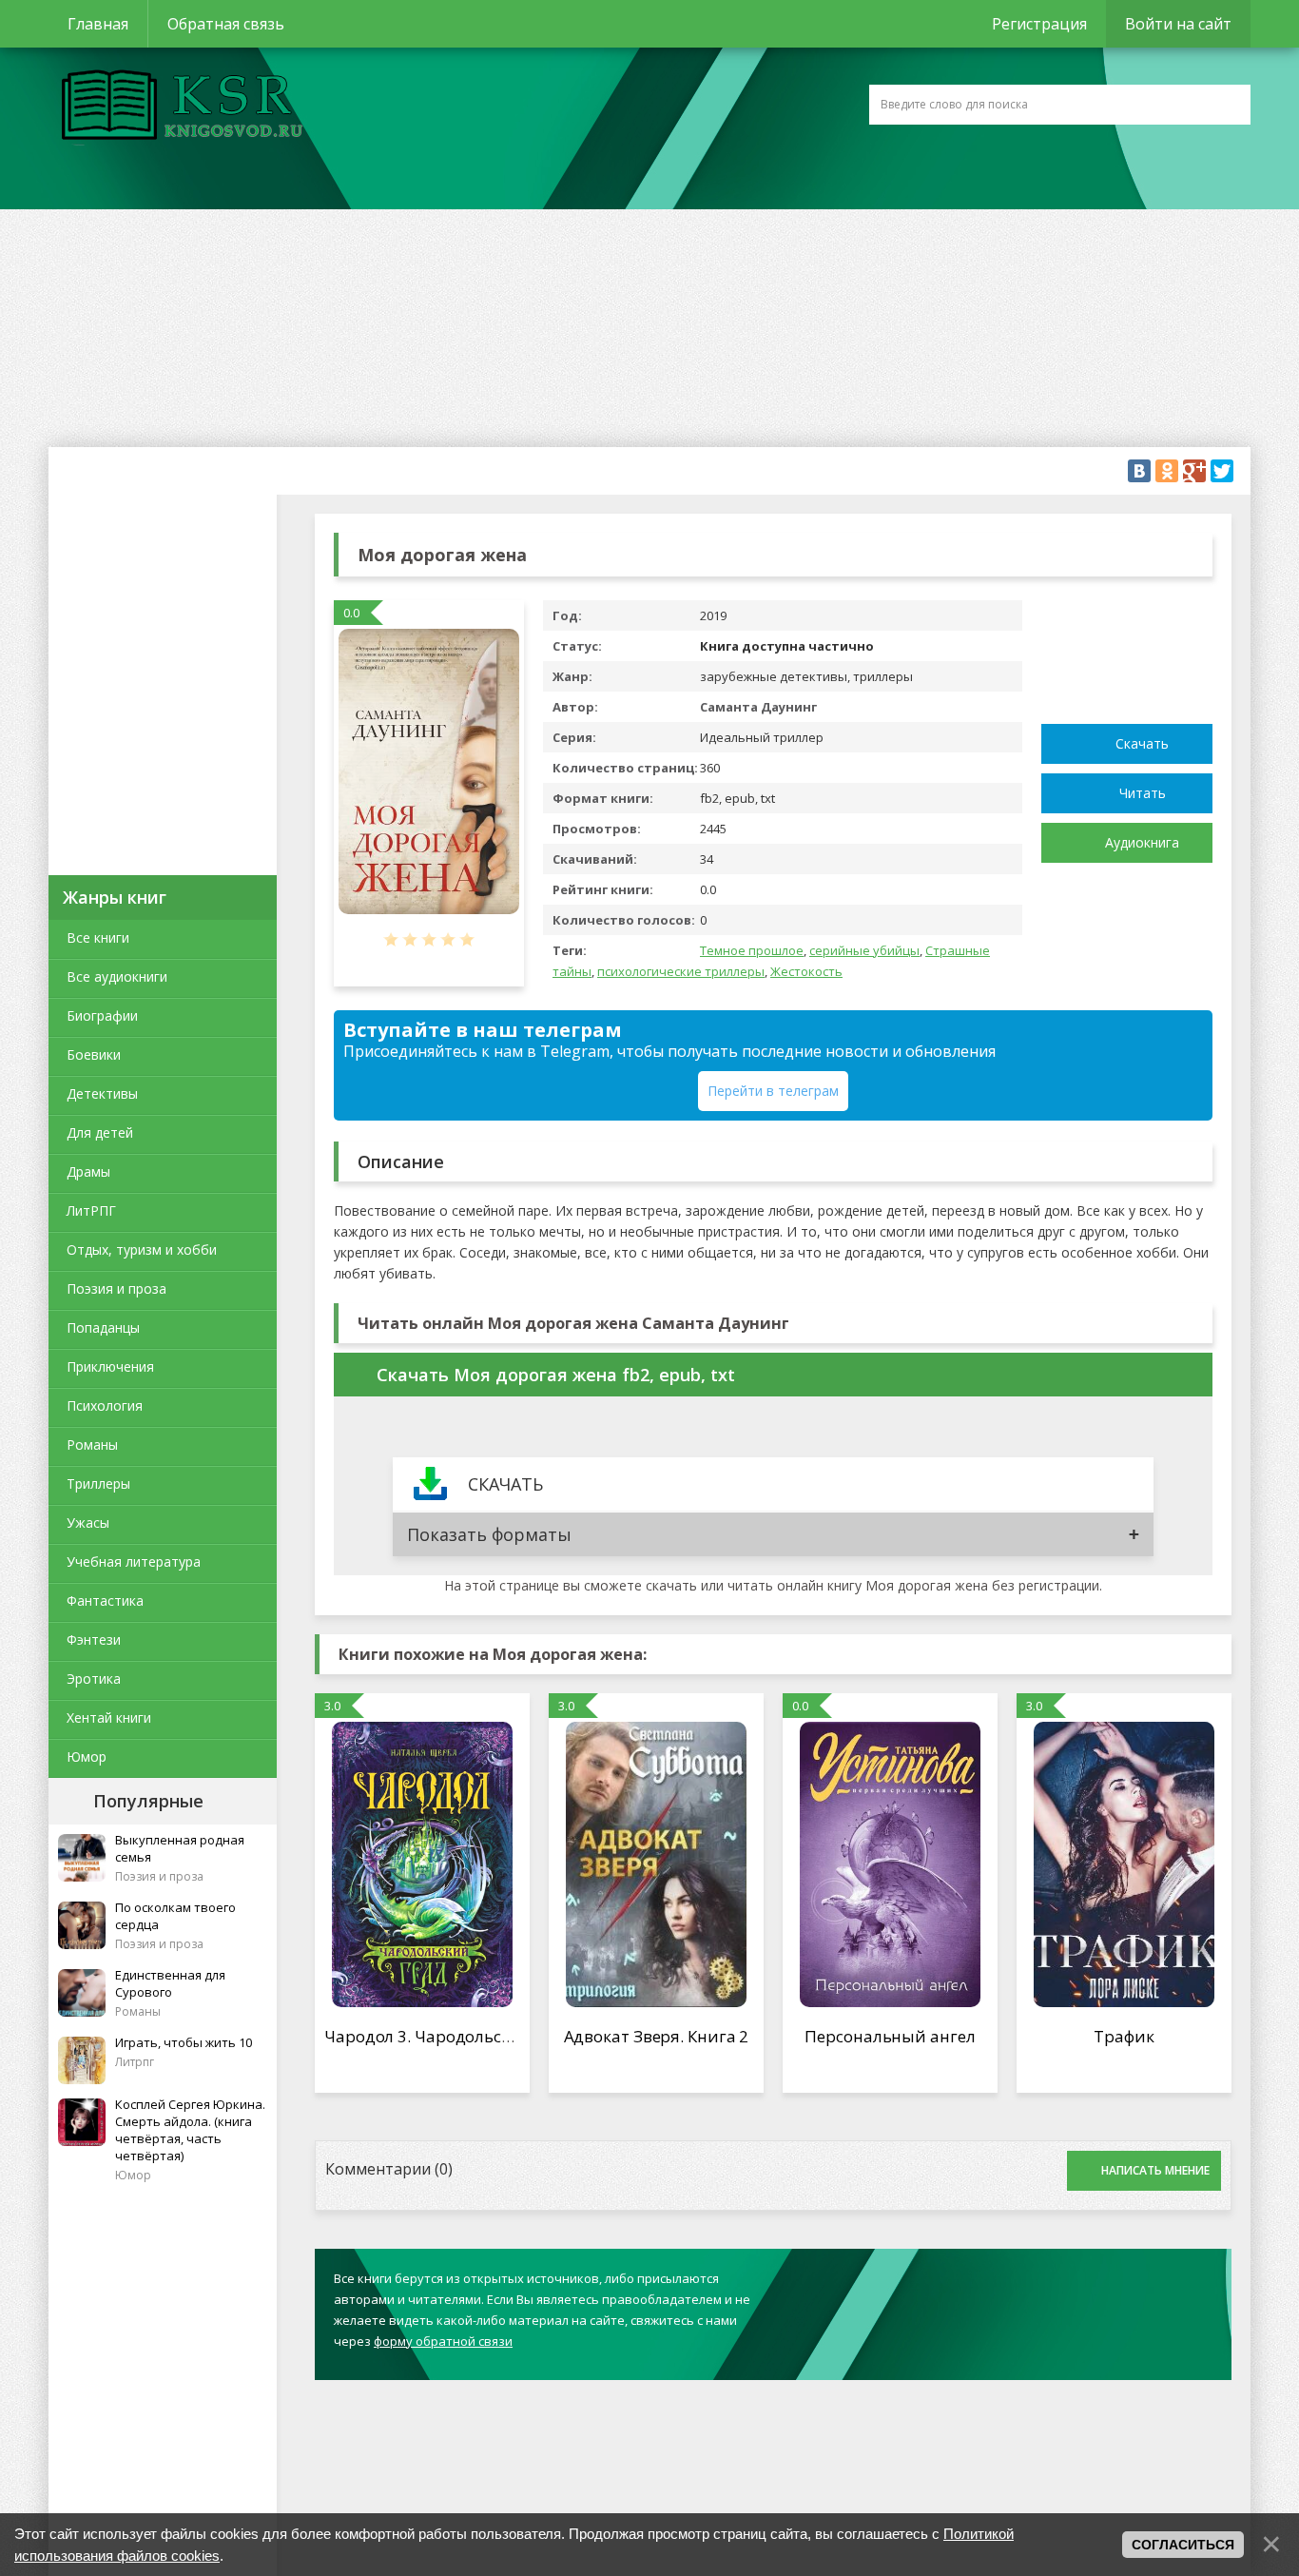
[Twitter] (1222, 471)
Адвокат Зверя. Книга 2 (657, 2036)
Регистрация (1039, 24)
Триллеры (98, 1483)
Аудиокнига (1142, 842)
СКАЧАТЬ (505, 1484)
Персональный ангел (890, 2036)
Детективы (102, 1093)
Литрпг (135, 2062)
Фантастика (105, 1600)
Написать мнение (1155, 2170)
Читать (1143, 793)
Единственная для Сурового (170, 1983)
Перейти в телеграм (773, 1091)
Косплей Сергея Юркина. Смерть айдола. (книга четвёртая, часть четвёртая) (190, 2130)
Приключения (110, 1366)
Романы (92, 1444)
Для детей (100, 1132)
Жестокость (806, 971)
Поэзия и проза (116, 1288)
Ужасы (88, 1522)
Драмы (88, 1171)
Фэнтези (94, 1639)
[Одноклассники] (1167, 471)
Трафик (1124, 2036)
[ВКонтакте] (1139, 471)
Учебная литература (134, 1561)
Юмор (87, 1756)
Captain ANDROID (177, 107)
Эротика (94, 1678)
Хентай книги (109, 1717)
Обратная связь (226, 24)
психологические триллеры (681, 971)
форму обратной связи (443, 2341)
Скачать (1142, 743)
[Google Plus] (1194, 471)
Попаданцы (103, 1327)
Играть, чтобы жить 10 (184, 2042)
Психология (105, 1405)
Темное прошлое (752, 950)
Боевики (94, 1054)
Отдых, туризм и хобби (142, 1249)
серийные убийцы (864, 950)
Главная (98, 24)
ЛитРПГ (91, 1210)
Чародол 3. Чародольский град (449, 2036)
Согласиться (1183, 2545)
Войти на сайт (1178, 24)
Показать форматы (489, 1534)
